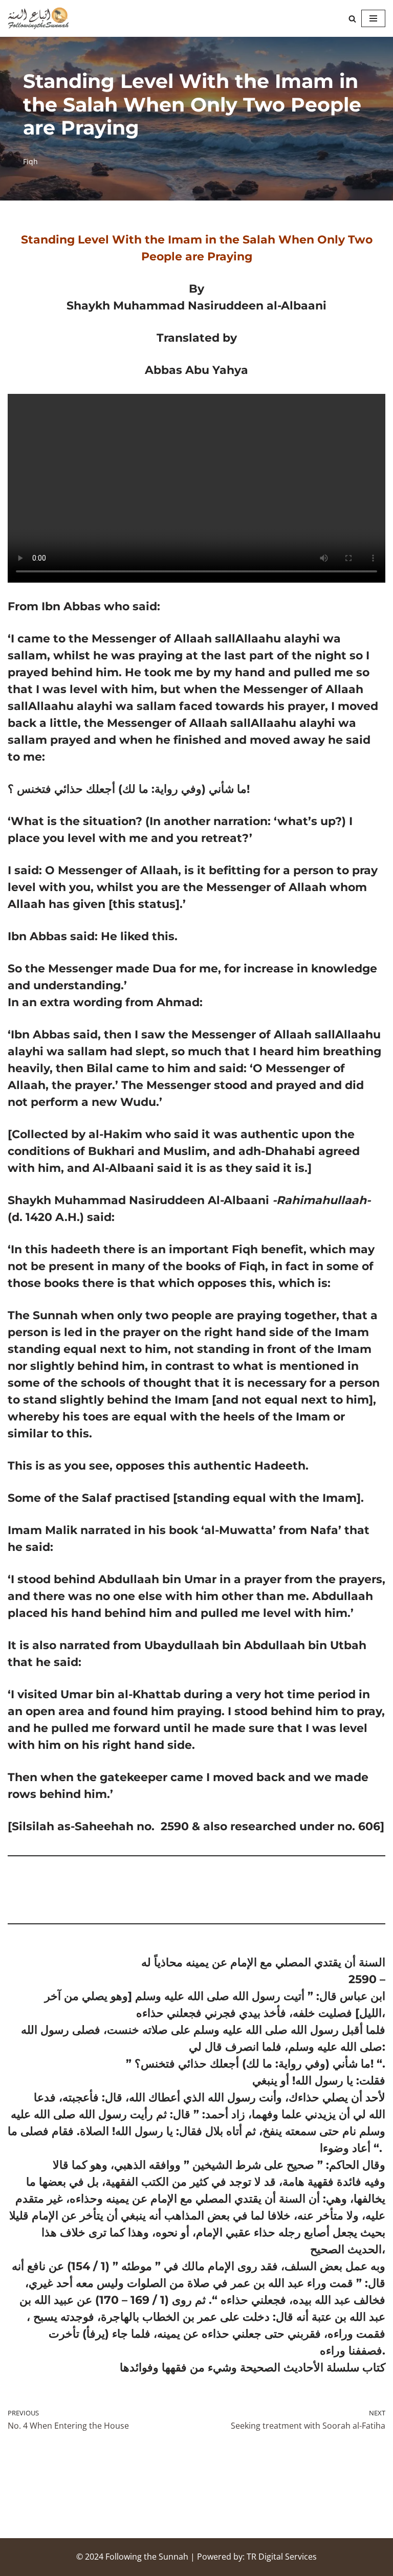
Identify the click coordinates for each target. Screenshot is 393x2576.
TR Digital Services (282, 2557)
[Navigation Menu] (373, 18)
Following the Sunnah (147, 2557)
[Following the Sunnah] (38, 18)
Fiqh (30, 161)
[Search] (352, 19)
